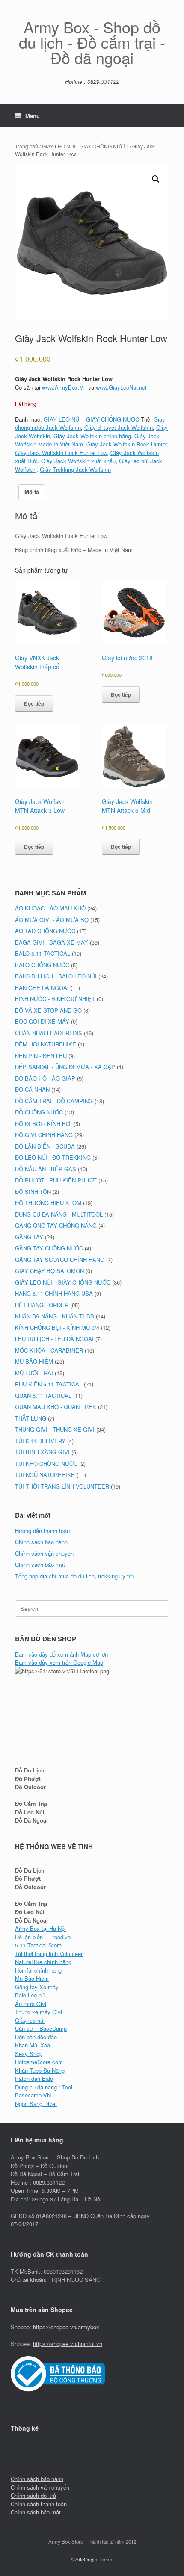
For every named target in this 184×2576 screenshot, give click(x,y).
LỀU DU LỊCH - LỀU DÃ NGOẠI (54, 1339)
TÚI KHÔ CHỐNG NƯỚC (46, 1464)
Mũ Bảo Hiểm (32, 1978)
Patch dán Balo (34, 2078)
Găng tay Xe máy (37, 1987)
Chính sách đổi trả (33, 2495)
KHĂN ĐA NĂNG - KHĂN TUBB (55, 1316)
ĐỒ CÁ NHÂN (32, 1089)
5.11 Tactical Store (38, 1945)
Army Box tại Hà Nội (40, 1928)
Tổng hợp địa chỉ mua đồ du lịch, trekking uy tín (74, 1576)
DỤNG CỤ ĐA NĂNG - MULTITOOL (59, 1214)
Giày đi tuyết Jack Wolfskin (119, 427)
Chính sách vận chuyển (44, 1553)
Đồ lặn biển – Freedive (43, 1937)
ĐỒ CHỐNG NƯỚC (39, 1112)
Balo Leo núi (30, 1995)
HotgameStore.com (39, 2062)
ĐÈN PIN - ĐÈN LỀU (41, 1056)
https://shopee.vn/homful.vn (68, 2344)
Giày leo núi (30, 2020)
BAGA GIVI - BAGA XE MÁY (52, 942)
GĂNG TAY (29, 1237)
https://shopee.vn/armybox (66, 2327)
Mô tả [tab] (32, 492)
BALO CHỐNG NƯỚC (42, 965)
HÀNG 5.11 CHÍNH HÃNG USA (54, 1293)
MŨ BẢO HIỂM (34, 1361)
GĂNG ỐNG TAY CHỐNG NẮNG (56, 1225)
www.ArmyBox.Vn (64, 387)
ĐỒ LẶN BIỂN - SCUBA (45, 1146)
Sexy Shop (29, 2054)
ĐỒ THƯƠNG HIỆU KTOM (48, 1203)
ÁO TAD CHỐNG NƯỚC (45, 931)
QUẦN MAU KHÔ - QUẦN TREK (56, 1407)
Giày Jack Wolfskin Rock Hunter (127, 444)
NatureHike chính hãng (43, 1962)
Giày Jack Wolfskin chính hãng (92, 436)
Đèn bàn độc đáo (36, 2037)
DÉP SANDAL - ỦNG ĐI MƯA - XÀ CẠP (65, 1067)
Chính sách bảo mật (40, 1564)
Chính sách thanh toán (39, 2504)
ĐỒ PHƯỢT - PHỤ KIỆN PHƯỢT (56, 1180)
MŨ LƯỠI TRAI (34, 1373)
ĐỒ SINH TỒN (33, 1192)
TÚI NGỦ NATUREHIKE (45, 1475)
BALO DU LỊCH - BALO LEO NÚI (56, 976)
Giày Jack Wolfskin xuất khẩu (78, 461)
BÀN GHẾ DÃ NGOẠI (42, 988)
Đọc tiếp (34, 703)
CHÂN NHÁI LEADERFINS (49, 1033)
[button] (156, 179)
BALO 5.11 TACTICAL (43, 953)
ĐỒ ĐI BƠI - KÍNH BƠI (43, 1124)
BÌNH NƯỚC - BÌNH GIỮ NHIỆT (55, 999)
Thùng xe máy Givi (39, 2012)
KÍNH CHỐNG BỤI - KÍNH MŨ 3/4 (57, 1328)
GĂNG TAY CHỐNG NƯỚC (49, 1248)
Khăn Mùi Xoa (33, 2045)
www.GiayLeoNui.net (121, 387)
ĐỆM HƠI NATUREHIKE (46, 1044)
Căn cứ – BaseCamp (41, 2028)
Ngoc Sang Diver (36, 2104)
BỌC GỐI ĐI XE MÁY (42, 1021)
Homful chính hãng (38, 1970)
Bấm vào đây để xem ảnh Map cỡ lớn (61, 1654)
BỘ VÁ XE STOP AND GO (48, 1010)
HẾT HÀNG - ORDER (42, 1305)
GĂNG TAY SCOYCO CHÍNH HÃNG (60, 1260)
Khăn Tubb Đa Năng (40, 2070)
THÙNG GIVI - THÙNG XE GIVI (55, 1429)
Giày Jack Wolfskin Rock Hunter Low (61, 453)
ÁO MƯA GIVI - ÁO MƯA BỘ (52, 920)
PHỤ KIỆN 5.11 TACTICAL (49, 1384)
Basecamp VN (33, 2095)
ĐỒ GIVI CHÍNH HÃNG (44, 1135)
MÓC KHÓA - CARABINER (49, 1350)
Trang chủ (27, 146)
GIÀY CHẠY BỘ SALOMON (49, 1271)
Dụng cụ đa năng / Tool (44, 2087)
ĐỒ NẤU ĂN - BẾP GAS (46, 1169)
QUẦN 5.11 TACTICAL (43, 1396)
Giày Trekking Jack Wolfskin (75, 469)
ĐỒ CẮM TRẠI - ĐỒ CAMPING (54, 1101)
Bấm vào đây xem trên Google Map (59, 1662)
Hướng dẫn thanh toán (42, 1531)
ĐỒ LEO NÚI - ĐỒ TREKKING (53, 1157)
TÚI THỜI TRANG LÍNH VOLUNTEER (62, 1486)
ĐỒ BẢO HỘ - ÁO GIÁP (45, 1078)
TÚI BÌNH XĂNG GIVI (42, 1452)
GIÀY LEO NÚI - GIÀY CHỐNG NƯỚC (85, 146)
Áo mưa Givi (31, 2004)
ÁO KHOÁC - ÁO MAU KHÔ (50, 908)
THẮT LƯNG (31, 1418)
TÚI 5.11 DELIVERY (40, 1441)
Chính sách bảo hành (41, 1542)
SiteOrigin (86, 2559)
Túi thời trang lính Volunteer (49, 1954)
